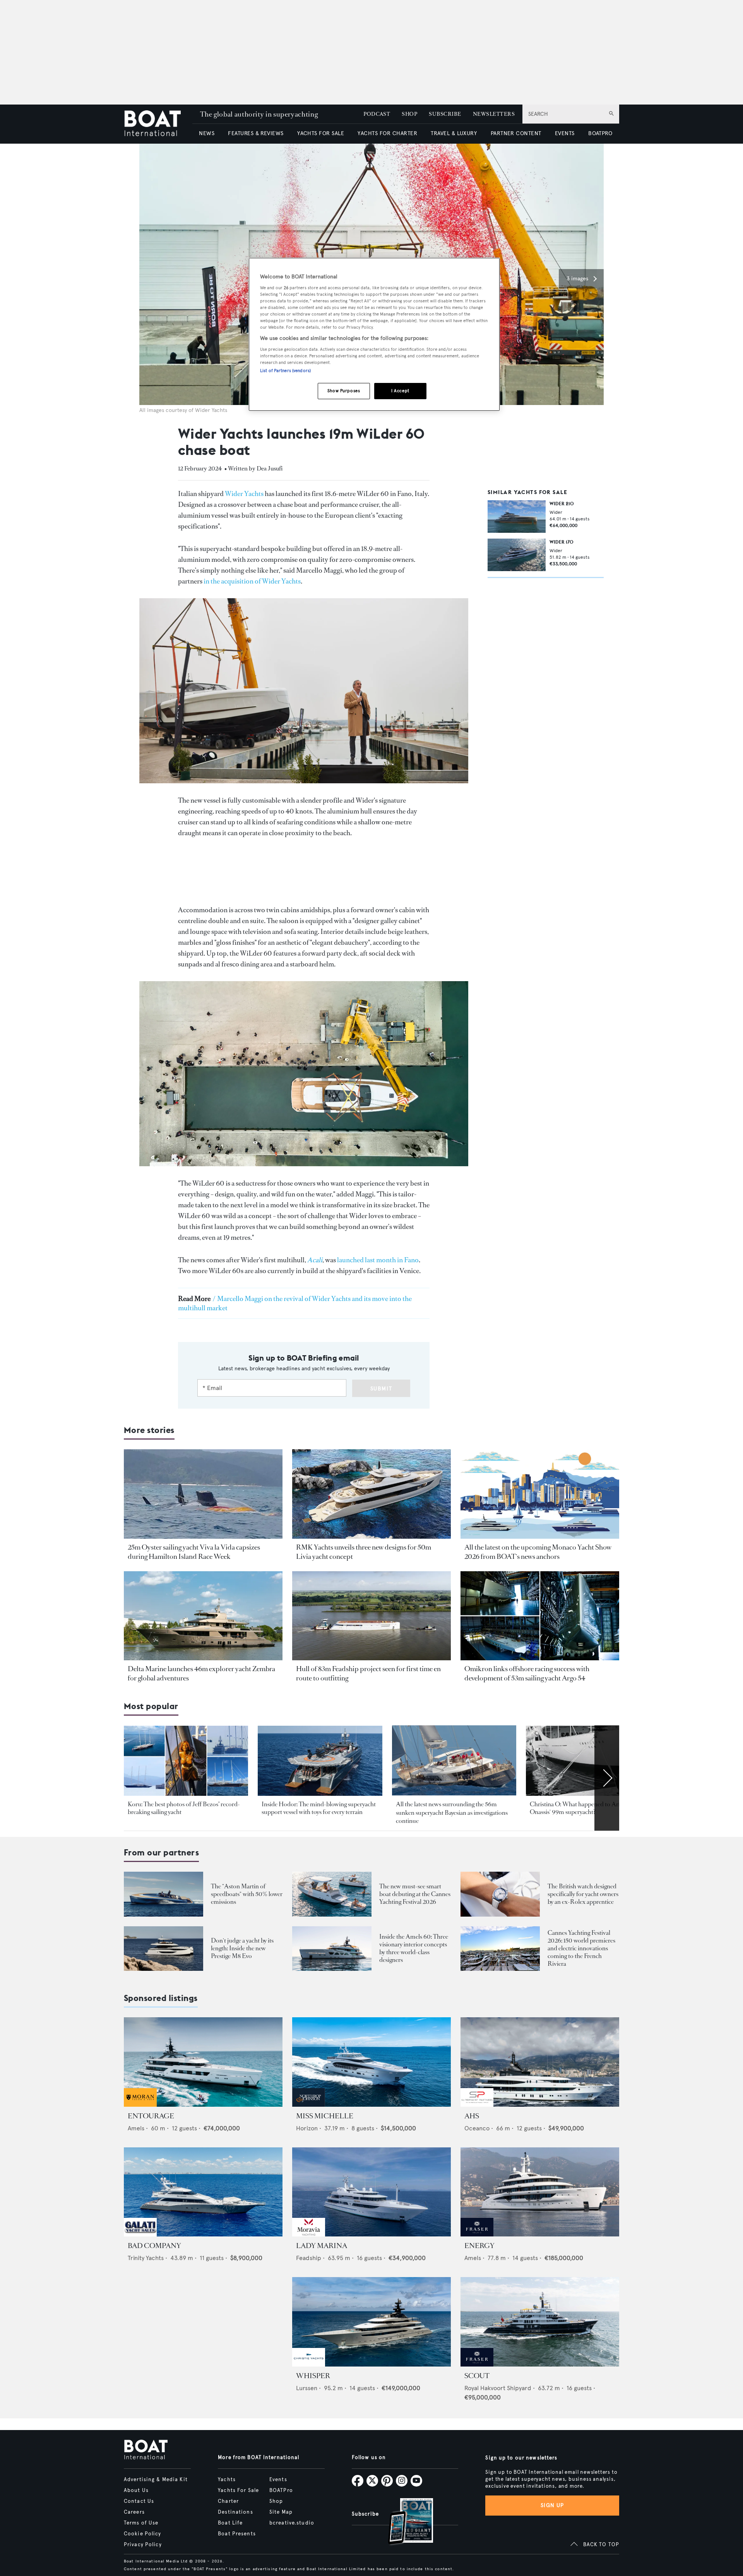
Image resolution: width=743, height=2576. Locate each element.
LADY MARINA (322, 2246)
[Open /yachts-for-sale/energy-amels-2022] (540, 2192)
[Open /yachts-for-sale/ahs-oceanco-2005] (540, 2062)
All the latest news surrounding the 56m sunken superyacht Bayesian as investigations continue (452, 1812)
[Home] (158, 124)
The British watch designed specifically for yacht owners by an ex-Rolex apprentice (583, 1894)
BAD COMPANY (154, 2246)
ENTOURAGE (151, 2116)
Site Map (281, 2512)
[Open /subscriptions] (404, 2522)
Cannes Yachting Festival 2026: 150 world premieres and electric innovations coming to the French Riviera (581, 1948)
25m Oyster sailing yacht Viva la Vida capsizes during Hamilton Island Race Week (194, 1552)
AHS (472, 2116)
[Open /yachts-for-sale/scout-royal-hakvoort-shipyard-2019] (540, 2322)
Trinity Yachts (146, 2258)
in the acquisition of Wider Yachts (252, 581)
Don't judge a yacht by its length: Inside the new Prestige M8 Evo (242, 1948)
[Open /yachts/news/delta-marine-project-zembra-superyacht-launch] (203, 1616)
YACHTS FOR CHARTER (387, 133)
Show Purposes (344, 391)
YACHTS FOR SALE (321, 133)
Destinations (235, 2512)
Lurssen (307, 2388)
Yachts (227, 2480)
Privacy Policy (143, 2545)
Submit (381, 1389)
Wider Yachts (245, 494)
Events (278, 2480)
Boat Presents (237, 2534)
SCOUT (477, 2376)
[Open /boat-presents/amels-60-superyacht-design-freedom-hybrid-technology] (332, 1949)
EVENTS (565, 133)
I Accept (400, 391)
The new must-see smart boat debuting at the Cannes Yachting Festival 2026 (415, 1894)
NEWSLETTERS (494, 114)
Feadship (309, 2258)
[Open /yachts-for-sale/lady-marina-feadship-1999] (371, 2192)
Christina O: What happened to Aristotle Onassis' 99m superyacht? (582, 1808)
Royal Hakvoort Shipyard (498, 2388)
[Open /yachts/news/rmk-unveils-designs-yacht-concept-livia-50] (371, 1494)
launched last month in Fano (378, 1260)
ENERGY (479, 2246)
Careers (134, 2512)
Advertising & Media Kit (156, 2480)
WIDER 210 (562, 504)
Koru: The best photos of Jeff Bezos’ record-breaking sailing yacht (184, 1808)
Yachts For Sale (238, 2490)
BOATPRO (600, 133)
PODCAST (377, 114)
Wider (556, 512)
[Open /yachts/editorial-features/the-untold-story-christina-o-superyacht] (588, 1761)
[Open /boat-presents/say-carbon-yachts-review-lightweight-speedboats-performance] (163, 1894)
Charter (228, 2501)
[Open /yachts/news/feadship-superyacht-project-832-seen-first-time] (371, 1616)
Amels (136, 2128)
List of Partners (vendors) (285, 371)
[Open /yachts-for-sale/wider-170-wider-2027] (517, 555)
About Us (136, 2490)
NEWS (207, 133)
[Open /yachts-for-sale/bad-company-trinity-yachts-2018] (203, 2192)
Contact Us (139, 2501)
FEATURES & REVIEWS (256, 133)
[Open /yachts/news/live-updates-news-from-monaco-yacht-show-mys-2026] (540, 1494)
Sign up (552, 2505)
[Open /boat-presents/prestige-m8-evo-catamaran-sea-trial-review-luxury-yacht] (163, 1949)
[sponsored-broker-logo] (140, 2105)
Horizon (307, 2128)
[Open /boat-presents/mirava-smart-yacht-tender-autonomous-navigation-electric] (332, 1894)
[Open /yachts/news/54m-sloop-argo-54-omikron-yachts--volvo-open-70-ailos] (540, 1616)
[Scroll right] (607, 1778)
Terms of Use (141, 2523)
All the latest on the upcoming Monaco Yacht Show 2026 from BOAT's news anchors (538, 1552)
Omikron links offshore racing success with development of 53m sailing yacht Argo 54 (527, 1673)
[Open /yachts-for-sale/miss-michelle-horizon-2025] (371, 2062)
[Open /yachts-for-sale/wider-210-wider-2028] (517, 517)
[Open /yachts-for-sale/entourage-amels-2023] (203, 2062)
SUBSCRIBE (445, 114)
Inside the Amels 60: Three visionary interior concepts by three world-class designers (414, 1948)
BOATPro (281, 2490)
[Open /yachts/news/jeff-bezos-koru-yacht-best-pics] (186, 1761)
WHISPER (313, 2376)
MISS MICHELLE (325, 2116)
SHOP (409, 114)
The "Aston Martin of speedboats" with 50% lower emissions (247, 1894)
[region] (374, 334)
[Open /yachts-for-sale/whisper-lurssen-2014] (371, 2322)
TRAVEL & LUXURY (454, 133)
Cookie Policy (143, 2534)
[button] (581, 279)
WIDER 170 (562, 542)
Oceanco (477, 2128)
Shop (276, 2501)
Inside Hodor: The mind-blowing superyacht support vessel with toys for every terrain (319, 1808)
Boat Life (230, 2523)
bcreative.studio (292, 2523)
